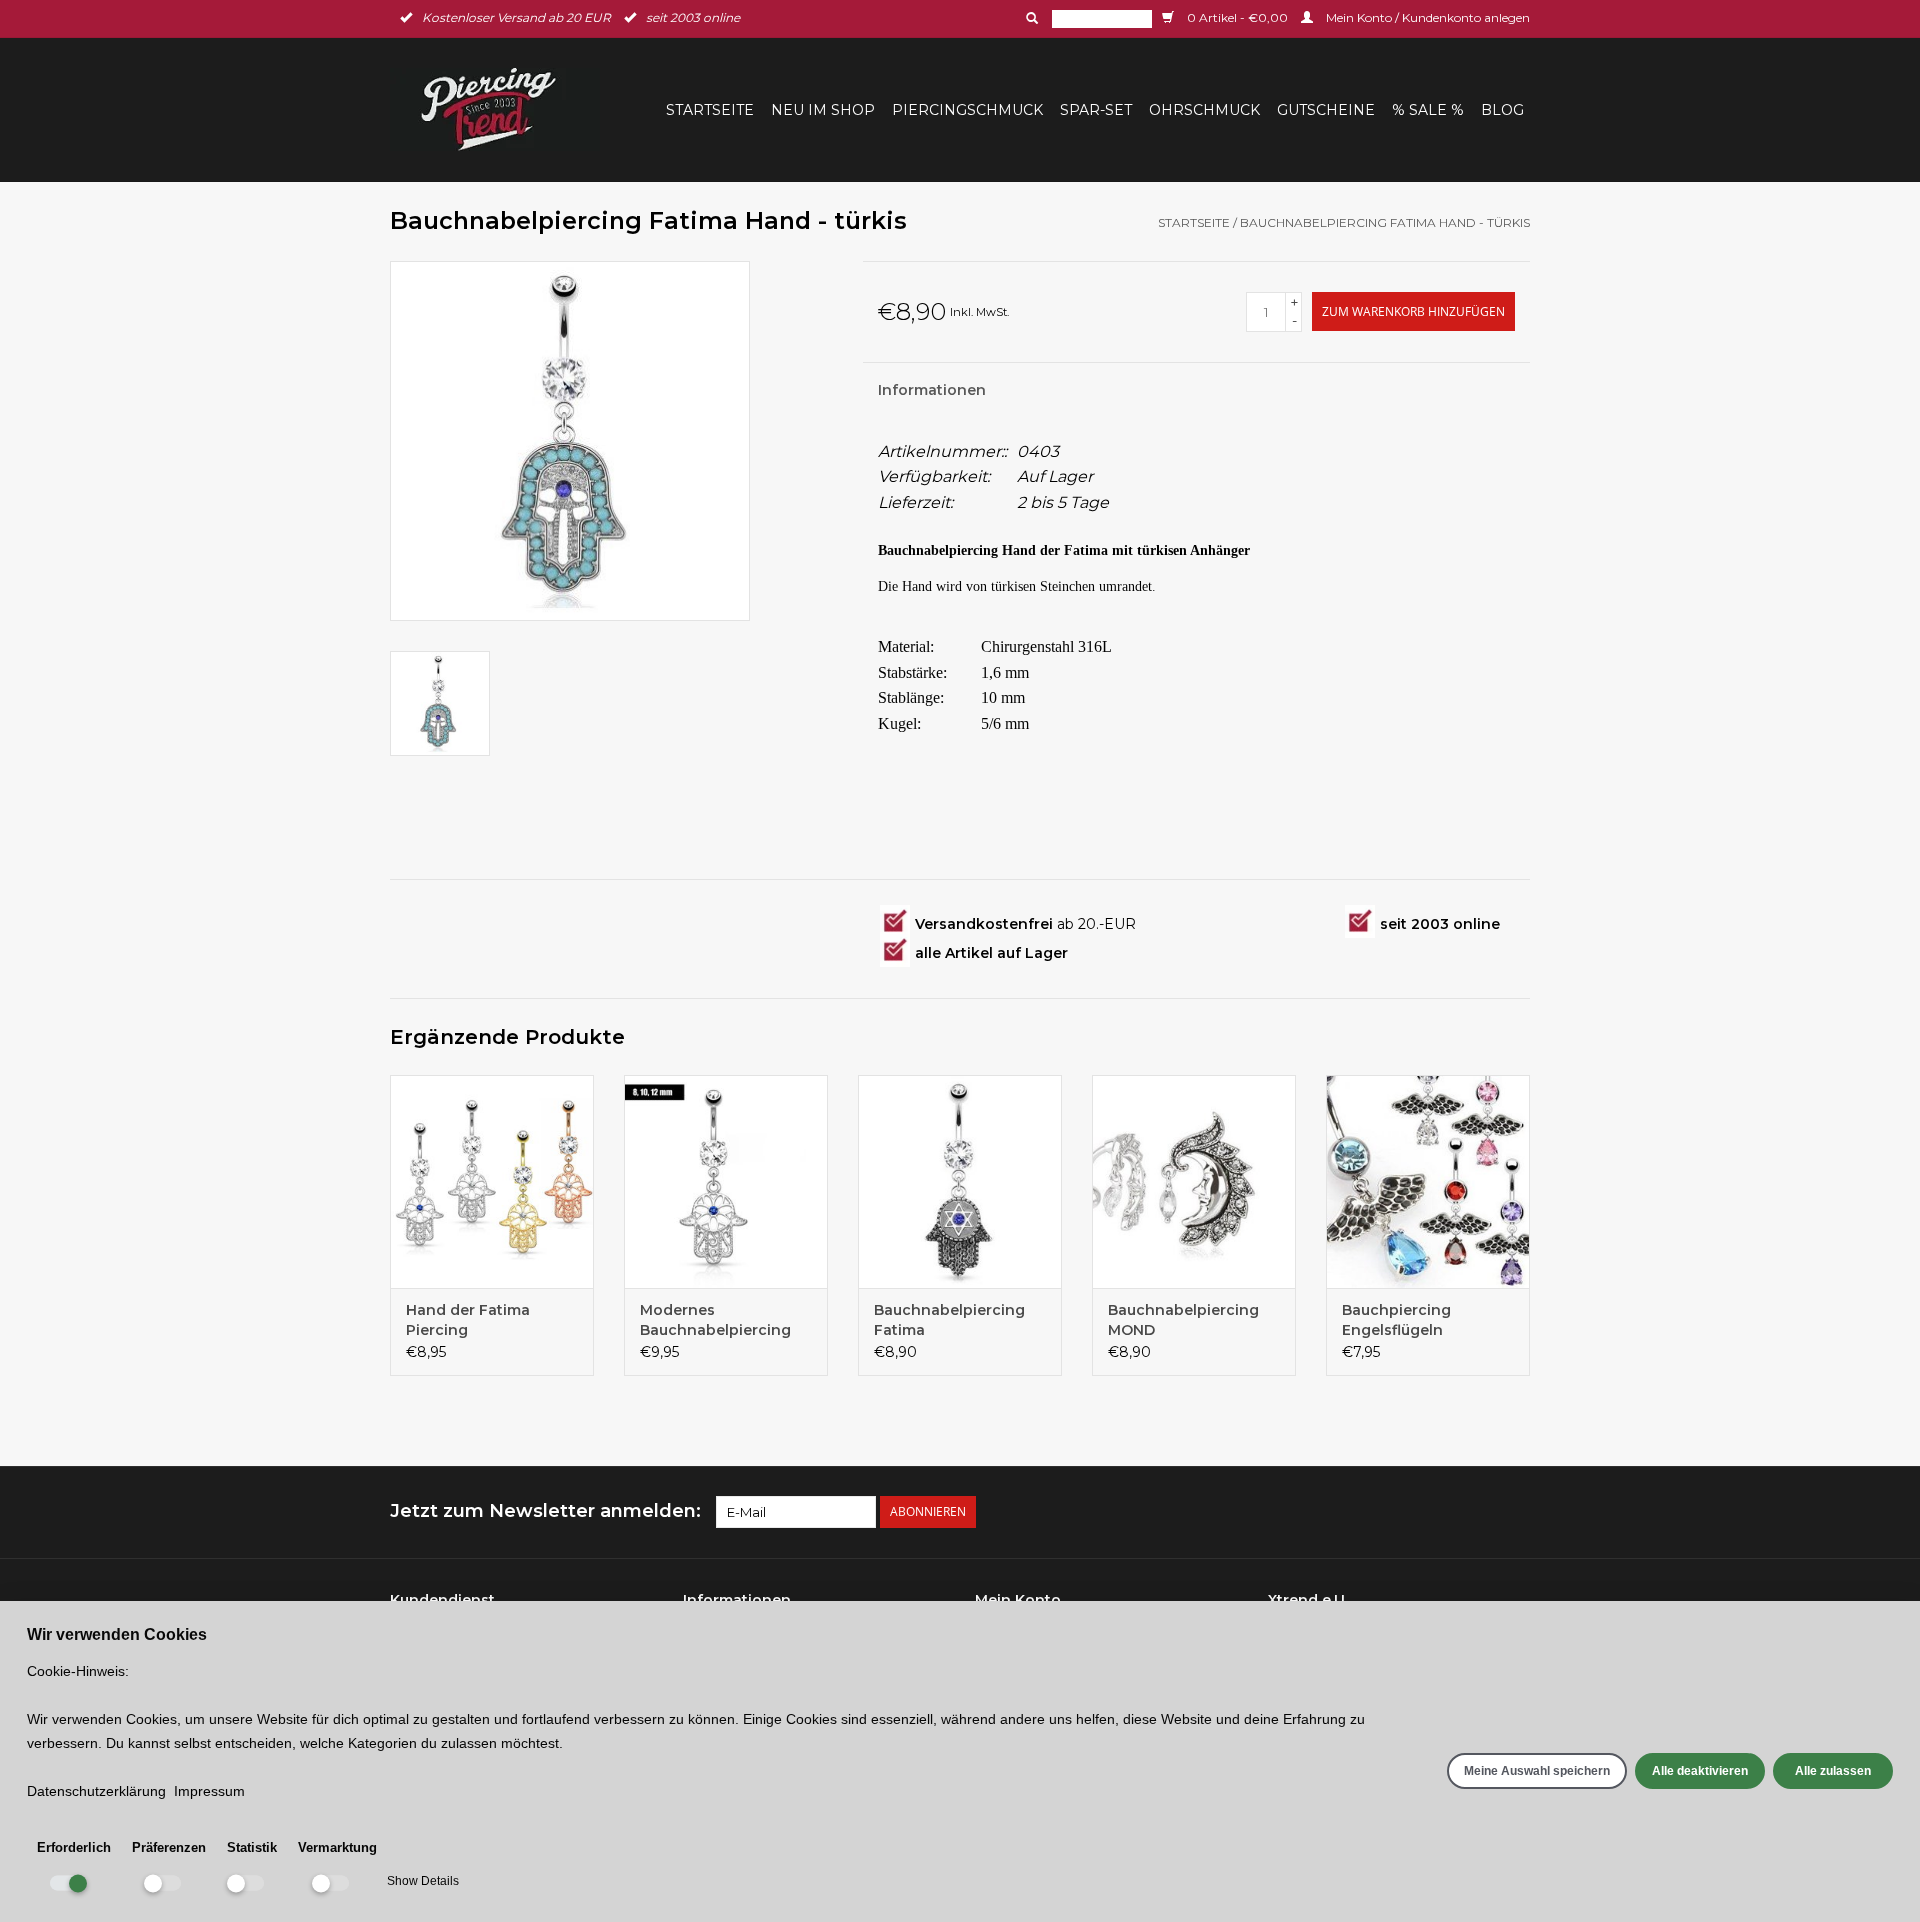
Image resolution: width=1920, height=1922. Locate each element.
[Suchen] (1030, 18)
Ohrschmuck (1204, 110)
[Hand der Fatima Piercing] (492, 1182)
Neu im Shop (823, 110)
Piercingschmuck (967, 110)
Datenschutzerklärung (96, 1791)
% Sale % (1428, 110)
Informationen (932, 390)
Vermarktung (337, 1847)
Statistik (252, 1847)
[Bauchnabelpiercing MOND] (1194, 1182)
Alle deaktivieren (1700, 1771)
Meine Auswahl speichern (1537, 1771)
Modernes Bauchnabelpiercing (715, 1320)
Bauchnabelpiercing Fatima (949, 1320)
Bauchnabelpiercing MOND (1183, 1320)
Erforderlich (74, 1847)
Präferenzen (169, 1847)
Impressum (209, 1791)
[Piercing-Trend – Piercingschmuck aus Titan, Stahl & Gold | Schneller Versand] (501, 109)
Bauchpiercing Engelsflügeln (1396, 1320)
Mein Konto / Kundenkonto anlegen (1426, 17)
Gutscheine (1326, 110)
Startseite (710, 110)
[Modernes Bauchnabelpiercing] (726, 1182)
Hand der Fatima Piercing (468, 1320)
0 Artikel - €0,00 (1237, 17)
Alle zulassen (1833, 1771)
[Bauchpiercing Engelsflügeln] (1428, 1182)
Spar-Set (1096, 110)
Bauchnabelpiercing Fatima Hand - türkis (1385, 222)
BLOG (1502, 110)
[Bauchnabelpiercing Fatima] (960, 1182)
